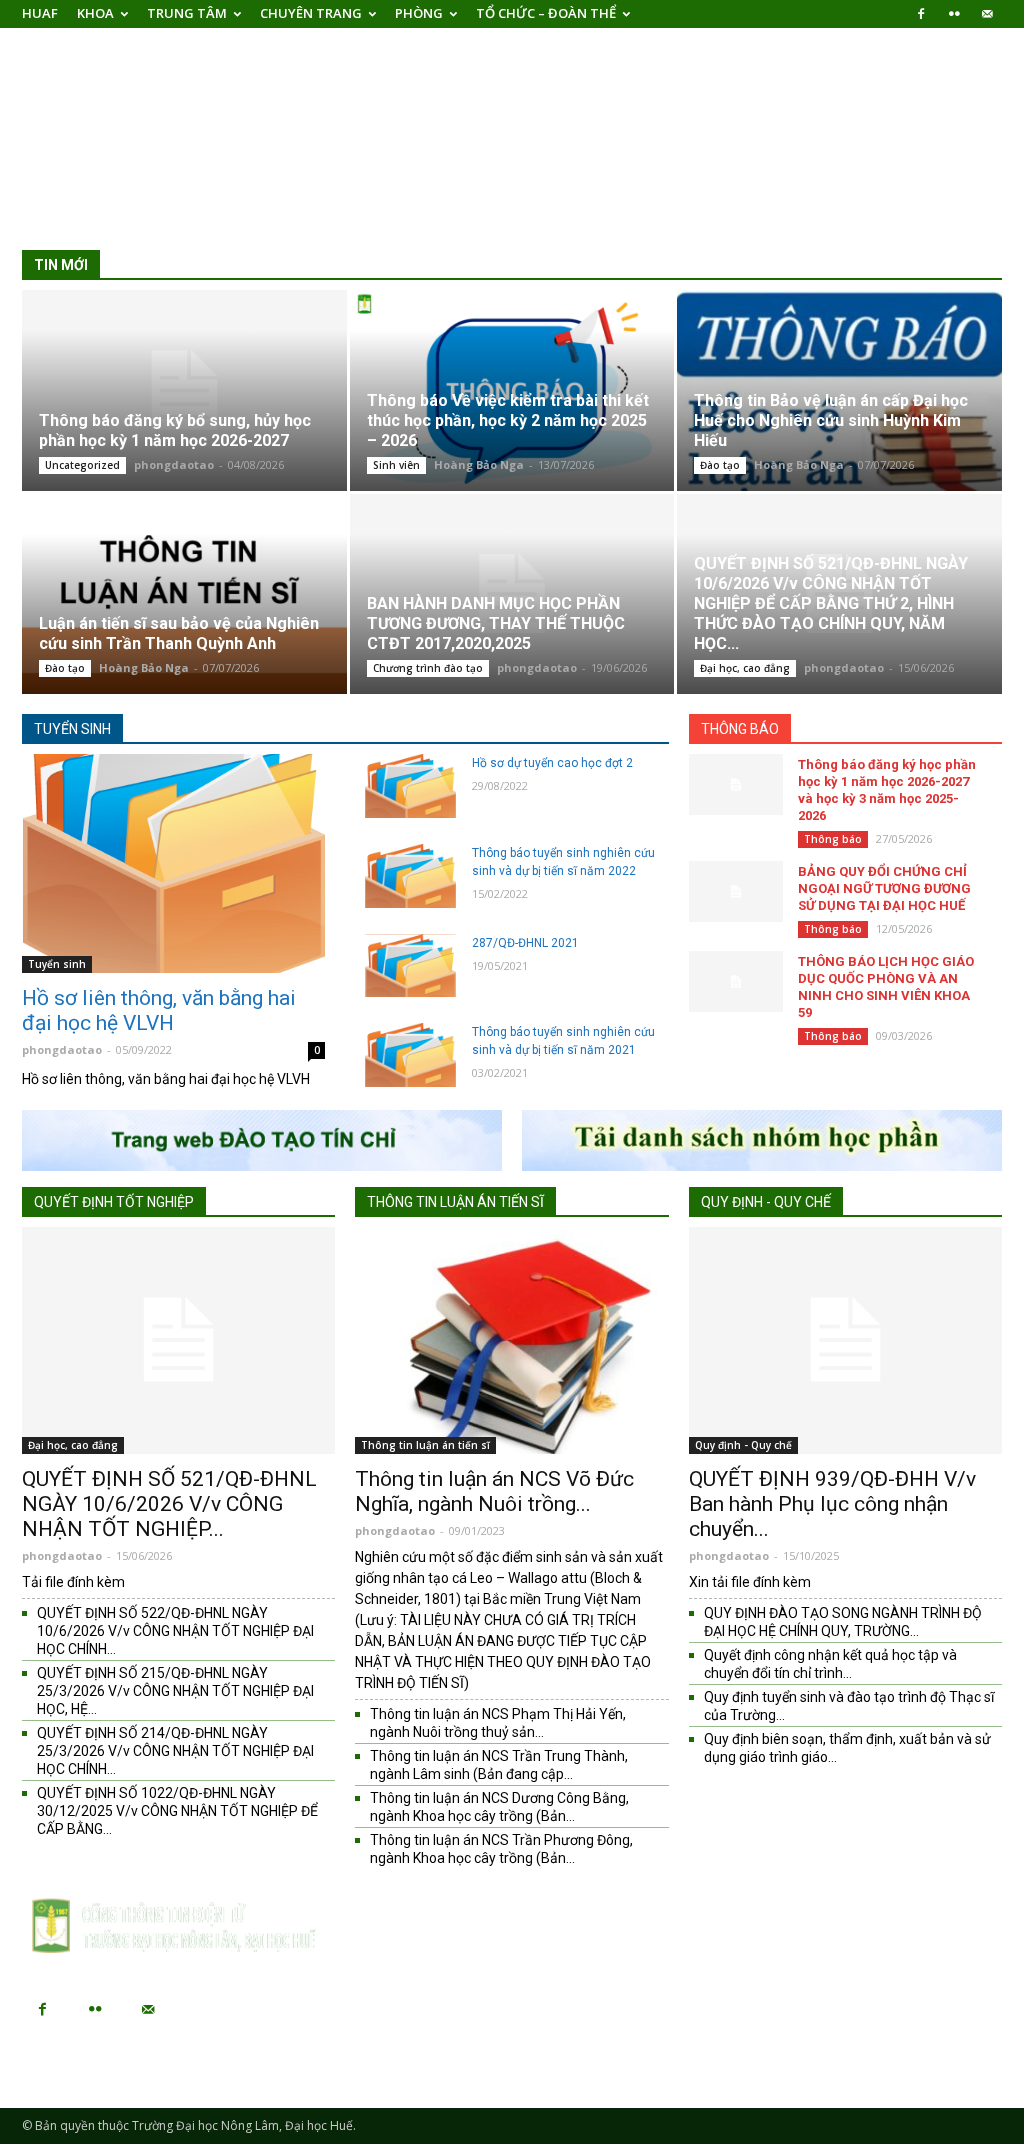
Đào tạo (720, 465)
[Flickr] (954, 14)
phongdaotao (174, 464)
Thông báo (740, 729)
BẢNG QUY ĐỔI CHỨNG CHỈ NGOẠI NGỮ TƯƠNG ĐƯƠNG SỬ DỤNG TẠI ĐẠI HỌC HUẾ (884, 888)
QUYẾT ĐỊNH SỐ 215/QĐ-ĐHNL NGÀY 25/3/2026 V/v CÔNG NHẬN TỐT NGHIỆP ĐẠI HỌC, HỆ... (175, 1691)
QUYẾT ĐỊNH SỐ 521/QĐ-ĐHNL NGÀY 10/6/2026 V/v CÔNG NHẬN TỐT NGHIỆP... (169, 1504)
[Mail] (987, 14)
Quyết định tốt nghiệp (114, 1202)
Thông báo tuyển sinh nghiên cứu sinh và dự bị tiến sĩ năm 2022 (563, 862)
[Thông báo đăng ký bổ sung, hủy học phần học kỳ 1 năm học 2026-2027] (184, 390)
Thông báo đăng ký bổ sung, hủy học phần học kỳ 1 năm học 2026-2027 (175, 430)
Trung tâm (187, 13)
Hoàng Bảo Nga (479, 464)
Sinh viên (396, 465)
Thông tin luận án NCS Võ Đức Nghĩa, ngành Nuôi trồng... (494, 1491)
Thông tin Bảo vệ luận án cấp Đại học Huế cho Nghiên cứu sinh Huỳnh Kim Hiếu (831, 420)
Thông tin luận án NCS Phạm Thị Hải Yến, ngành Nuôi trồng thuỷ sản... (498, 1723)
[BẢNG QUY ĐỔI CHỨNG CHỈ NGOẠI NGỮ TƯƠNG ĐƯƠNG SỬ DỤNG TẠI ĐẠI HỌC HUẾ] (736, 891)
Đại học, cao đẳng (745, 668)
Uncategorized (82, 465)
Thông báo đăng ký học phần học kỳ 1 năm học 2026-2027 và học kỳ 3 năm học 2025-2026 (887, 790)
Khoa (95, 13)
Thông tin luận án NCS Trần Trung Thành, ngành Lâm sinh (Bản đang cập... (499, 1765)
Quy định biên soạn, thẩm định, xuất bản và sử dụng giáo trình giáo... (847, 1748)
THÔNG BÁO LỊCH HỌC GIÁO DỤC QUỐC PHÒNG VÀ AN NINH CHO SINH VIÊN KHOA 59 (886, 987)
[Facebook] (921, 14)
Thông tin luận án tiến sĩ (455, 1202)
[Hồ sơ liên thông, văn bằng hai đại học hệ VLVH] (173, 863)
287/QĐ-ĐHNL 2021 (525, 943)
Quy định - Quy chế (766, 1202)
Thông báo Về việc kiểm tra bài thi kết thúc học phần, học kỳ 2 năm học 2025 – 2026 (508, 420)
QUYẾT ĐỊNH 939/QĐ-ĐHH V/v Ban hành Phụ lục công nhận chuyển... (832, 1504)
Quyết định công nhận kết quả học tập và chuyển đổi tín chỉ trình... (830, 1664)
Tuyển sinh (72, 729)
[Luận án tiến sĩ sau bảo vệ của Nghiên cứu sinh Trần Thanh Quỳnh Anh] (184, 594)
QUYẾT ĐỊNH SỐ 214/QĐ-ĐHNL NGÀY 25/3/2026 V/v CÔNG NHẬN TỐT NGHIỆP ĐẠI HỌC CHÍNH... (175, 1751)
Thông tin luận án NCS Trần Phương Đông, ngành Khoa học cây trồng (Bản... (501, 1849)
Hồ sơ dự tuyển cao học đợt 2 (552, 763)
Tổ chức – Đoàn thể (546, 13)
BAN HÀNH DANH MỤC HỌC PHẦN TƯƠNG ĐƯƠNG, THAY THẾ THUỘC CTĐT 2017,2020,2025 (496, 623)
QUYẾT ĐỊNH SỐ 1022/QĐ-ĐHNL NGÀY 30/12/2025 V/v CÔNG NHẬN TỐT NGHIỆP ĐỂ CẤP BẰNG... (177, 1811)
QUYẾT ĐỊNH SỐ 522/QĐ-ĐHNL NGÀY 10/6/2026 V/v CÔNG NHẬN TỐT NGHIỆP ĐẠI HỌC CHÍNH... (175, 1631)
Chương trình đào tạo (428, 668)
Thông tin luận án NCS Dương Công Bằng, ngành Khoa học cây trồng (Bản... (499, 1807)
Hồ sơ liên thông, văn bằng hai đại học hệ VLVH (159, 1010)
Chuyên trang (311, 13)
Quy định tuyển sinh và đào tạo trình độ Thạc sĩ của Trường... (849, 1706)
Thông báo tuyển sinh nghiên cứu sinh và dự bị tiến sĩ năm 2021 (563, 1041)
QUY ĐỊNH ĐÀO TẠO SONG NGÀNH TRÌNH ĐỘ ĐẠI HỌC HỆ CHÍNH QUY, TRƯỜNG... (843, 1622)
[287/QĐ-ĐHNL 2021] (410, 966)
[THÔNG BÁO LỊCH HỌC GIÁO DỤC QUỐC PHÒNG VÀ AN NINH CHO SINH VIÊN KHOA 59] (736, 981)
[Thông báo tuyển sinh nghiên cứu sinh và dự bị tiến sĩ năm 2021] (410, 1055)
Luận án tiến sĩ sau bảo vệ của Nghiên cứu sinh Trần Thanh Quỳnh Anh (179, 633)
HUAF (40, 13)
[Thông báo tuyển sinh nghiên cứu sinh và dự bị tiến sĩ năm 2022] (410, 876)
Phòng (419, 13)
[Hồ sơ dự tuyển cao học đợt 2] (410, 786)
